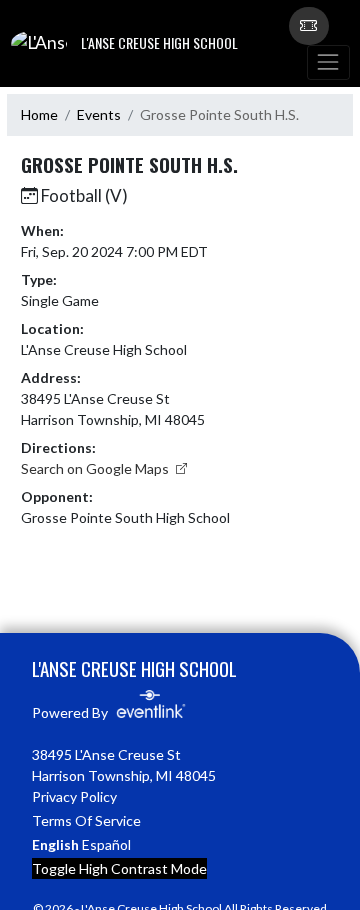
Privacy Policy (74, 796)
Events (99, 114)
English (55, 844)
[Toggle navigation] (328, 62)
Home (39, 114)
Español (106, 844)
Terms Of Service (86, 820)
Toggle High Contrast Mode (119, 868)
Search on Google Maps (96, 468)
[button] (309, 26)
